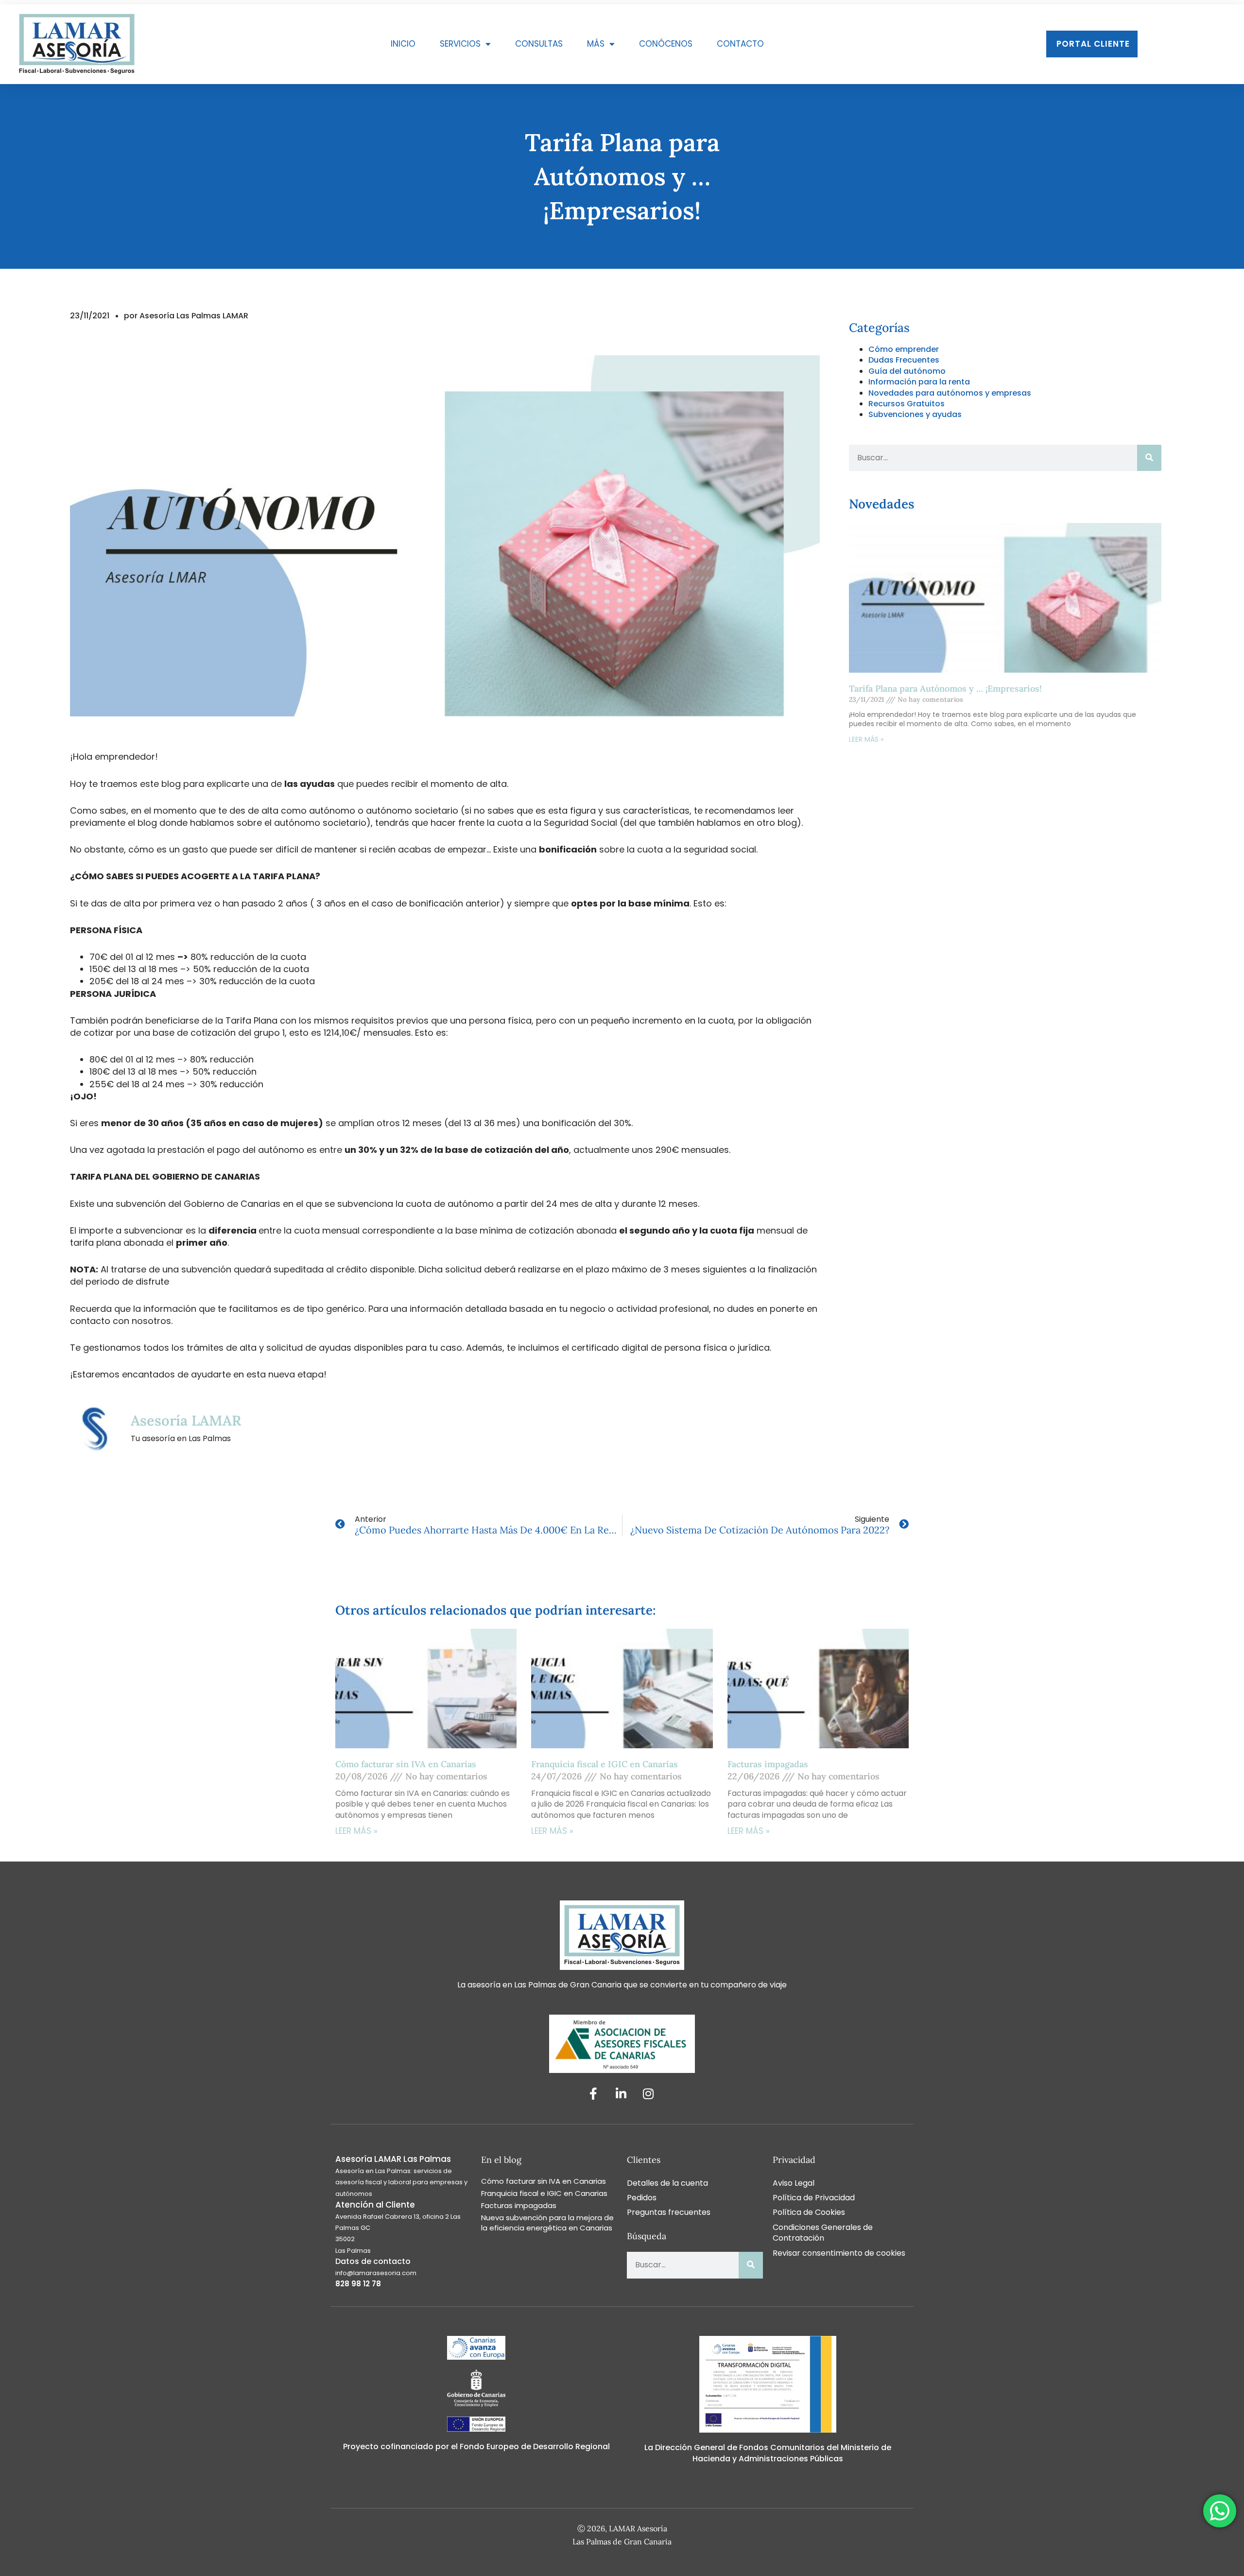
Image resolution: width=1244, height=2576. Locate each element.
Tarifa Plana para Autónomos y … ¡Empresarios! (945, 688)
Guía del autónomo (907, 371)
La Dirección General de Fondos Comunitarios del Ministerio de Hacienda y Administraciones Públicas (768, 2453)
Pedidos (642, 2198)
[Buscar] (1149, 458)
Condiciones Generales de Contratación (823, 2233)
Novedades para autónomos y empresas (950, 393)
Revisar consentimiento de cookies (839, 2253)
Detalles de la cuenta (667, 2183)
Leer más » (866, 739)
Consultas (539, 44)
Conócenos (666, 44)
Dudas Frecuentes (904, 360)
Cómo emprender (904, 349)
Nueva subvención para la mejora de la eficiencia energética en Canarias (547, 2223)
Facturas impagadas (768, 1764)
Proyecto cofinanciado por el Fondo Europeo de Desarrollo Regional (476, 2446)
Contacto (740, 44)
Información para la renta (919, 382)
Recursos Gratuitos (907, 404)
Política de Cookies (809, 2212)
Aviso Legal (794, 2183)
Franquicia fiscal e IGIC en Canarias (606, 1764)
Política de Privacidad (814, 2198)
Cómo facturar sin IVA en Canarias (406, 1764)
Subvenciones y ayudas (915, 414)
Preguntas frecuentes (669, 2212)
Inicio (403, 44)
